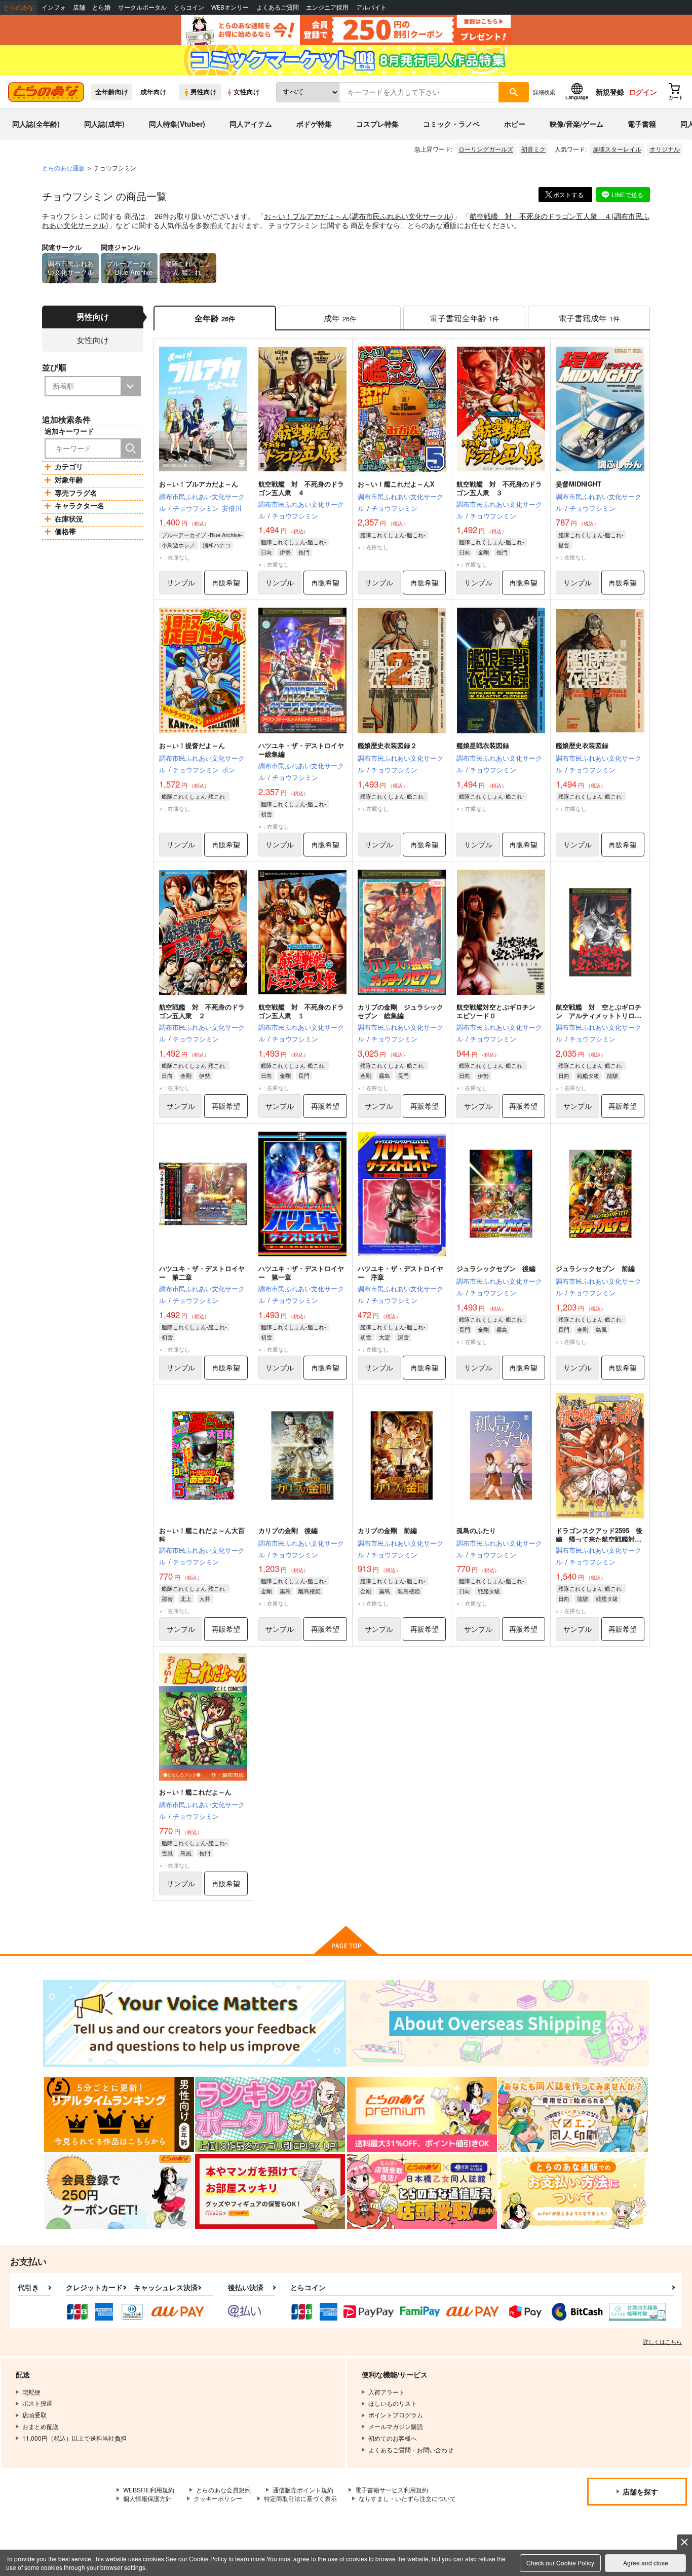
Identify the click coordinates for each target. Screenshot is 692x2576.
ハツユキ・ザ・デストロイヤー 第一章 (301, 1273)
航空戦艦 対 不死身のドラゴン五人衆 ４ (541, 216)
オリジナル (665, 149)
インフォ (54, 7)
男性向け (204, 92)
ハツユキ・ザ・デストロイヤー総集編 (301, 750)
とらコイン (189, 7)
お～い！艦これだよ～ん (195, 1792)
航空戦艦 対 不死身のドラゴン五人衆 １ (301, 1011)
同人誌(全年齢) (36, 124)
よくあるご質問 (278, 7)
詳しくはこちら (662, 2341)
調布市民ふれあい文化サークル (401, 216)
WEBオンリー (230, 7)
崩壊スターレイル (617, 149)
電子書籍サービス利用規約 (392, 2490)
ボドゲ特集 (314, 124)
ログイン (643, 92)
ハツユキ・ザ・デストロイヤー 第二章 (202, 1273)
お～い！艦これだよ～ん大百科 (202, 1535)
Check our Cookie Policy (560, 2563)
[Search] (131, 449)
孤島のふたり (476, 1530)
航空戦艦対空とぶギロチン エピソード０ (499, 1011)
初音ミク (533, 149)
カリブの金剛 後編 (288, 1530)
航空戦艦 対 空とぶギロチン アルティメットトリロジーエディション (599, 1015)
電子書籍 (642, 124)
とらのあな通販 (63, 167)
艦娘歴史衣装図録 (582, 745)
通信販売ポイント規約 (303, 2490)
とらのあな (19, 7)
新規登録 (610, 92)
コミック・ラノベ (451, 124)
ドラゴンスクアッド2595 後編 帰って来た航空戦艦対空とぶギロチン (599, 1539)
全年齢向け (112, 92)
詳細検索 (544, 92)
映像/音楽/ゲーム (576, 124)
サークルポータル (142, 7)
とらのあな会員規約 (223, 2490)
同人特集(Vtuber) (177, 124)
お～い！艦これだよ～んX (396, 484)
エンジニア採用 (327, 7)
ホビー (515, 124)
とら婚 (101, 7)
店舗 (79, 7)
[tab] (340, 318)
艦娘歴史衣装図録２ (387, 745)
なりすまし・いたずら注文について (407, 2498)
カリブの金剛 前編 (387, 1530)
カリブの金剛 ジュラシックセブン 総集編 (400, 1011)
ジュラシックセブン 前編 (595, 1268)
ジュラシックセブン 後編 (496, 1268)
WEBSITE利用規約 (149, 2490)
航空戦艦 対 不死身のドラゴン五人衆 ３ (499, 488)
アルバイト (371, 7)
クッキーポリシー (218, 2498)
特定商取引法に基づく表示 (300, 2498)
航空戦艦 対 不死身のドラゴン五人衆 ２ (202, 1011)
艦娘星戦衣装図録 (483, 745)
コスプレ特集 (377, 124)
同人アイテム (251, 124)
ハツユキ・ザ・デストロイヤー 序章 (400, 1273)
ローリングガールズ (486, 149)
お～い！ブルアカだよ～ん (306, 216)
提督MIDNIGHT (579, 484)
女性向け (247, 92)
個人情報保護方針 (147, 2498)
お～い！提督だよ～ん (192, 745)
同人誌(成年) (104, 124)
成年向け (153, 92)
